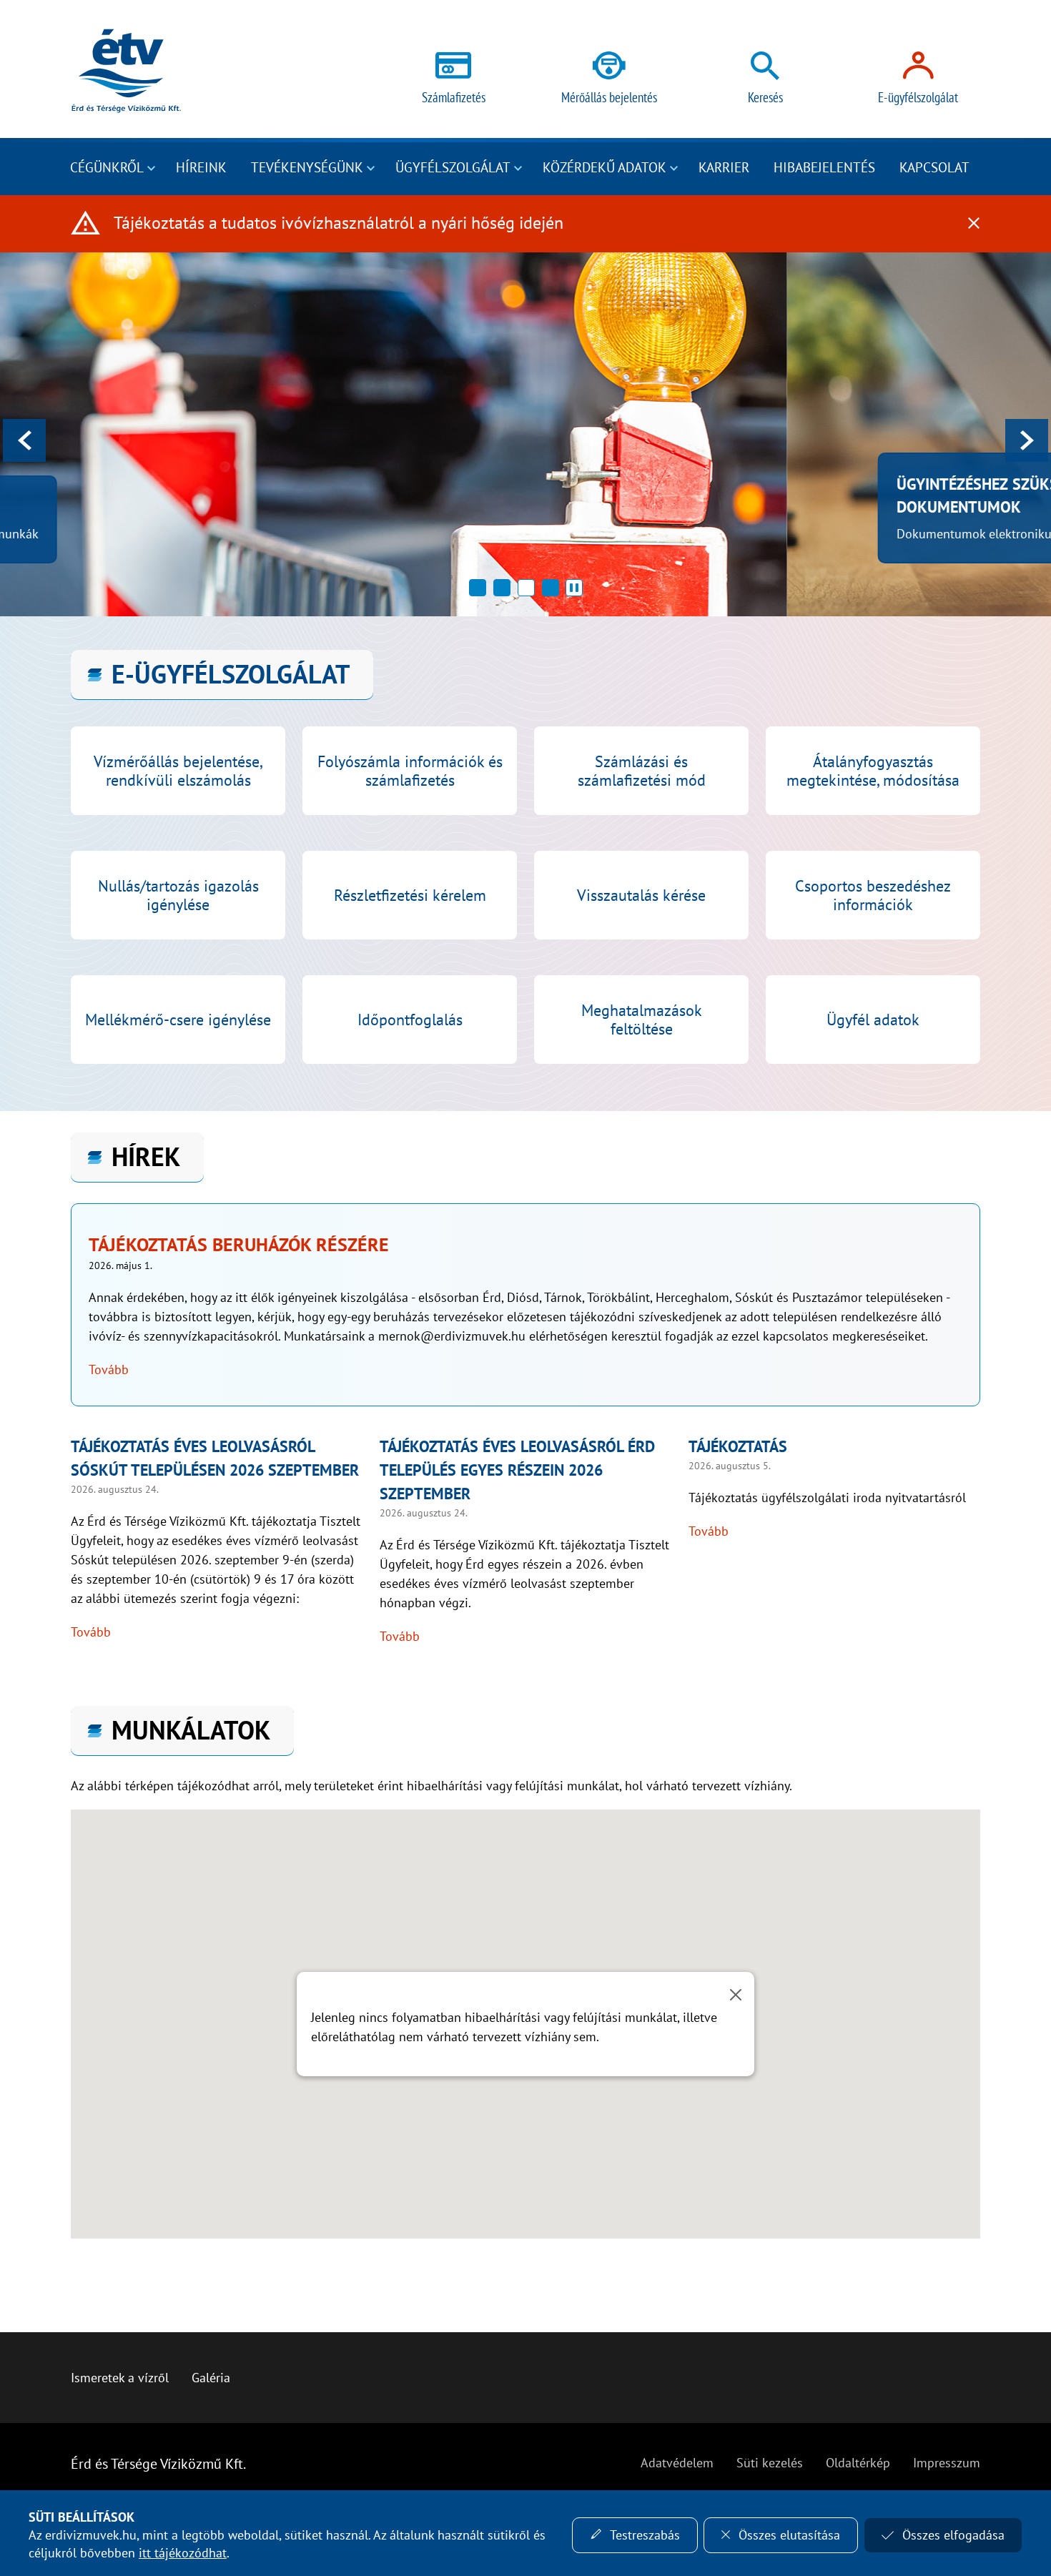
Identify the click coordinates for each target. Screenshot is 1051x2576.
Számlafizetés (454, 97)
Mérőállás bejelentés (609, 97)
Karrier (724, 167)
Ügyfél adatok (873, 1020)
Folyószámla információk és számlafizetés (410, 771)
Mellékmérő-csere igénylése (178, 1020)
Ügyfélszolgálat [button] (453, 167)
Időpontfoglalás (410, 1020)
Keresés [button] (765, 97)
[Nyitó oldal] (126, 71)
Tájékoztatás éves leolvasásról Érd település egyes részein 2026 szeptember (517, 1470)
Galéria (211, 2378)
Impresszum (947, 2463)
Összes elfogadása (953, 2535)
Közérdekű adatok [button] (605, 167)
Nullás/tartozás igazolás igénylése (178, 895)
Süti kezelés (770, 2463)
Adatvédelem (677, 2463)
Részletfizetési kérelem (410, 895)
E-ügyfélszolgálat (918, 97)
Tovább (109, 1370)
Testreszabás (645, 2535)
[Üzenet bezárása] (736, 1995)
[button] (478, 588)
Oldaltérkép (858, 2463)
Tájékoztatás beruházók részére (239, 1244)
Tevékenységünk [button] (307, 167)
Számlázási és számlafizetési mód (642, 771)
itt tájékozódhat (183, 2553)
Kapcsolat (934, 167)
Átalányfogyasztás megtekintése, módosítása (873, 771)
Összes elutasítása (789, 2535)
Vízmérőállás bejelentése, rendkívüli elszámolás (178, 771)
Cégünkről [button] (107, 167)
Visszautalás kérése (641, 895)
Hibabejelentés (824, 167)
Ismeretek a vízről (120, 2378)
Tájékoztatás (738, 1446)
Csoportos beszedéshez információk (873, 895)
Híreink (201, 167)
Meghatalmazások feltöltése (642, 1020)
